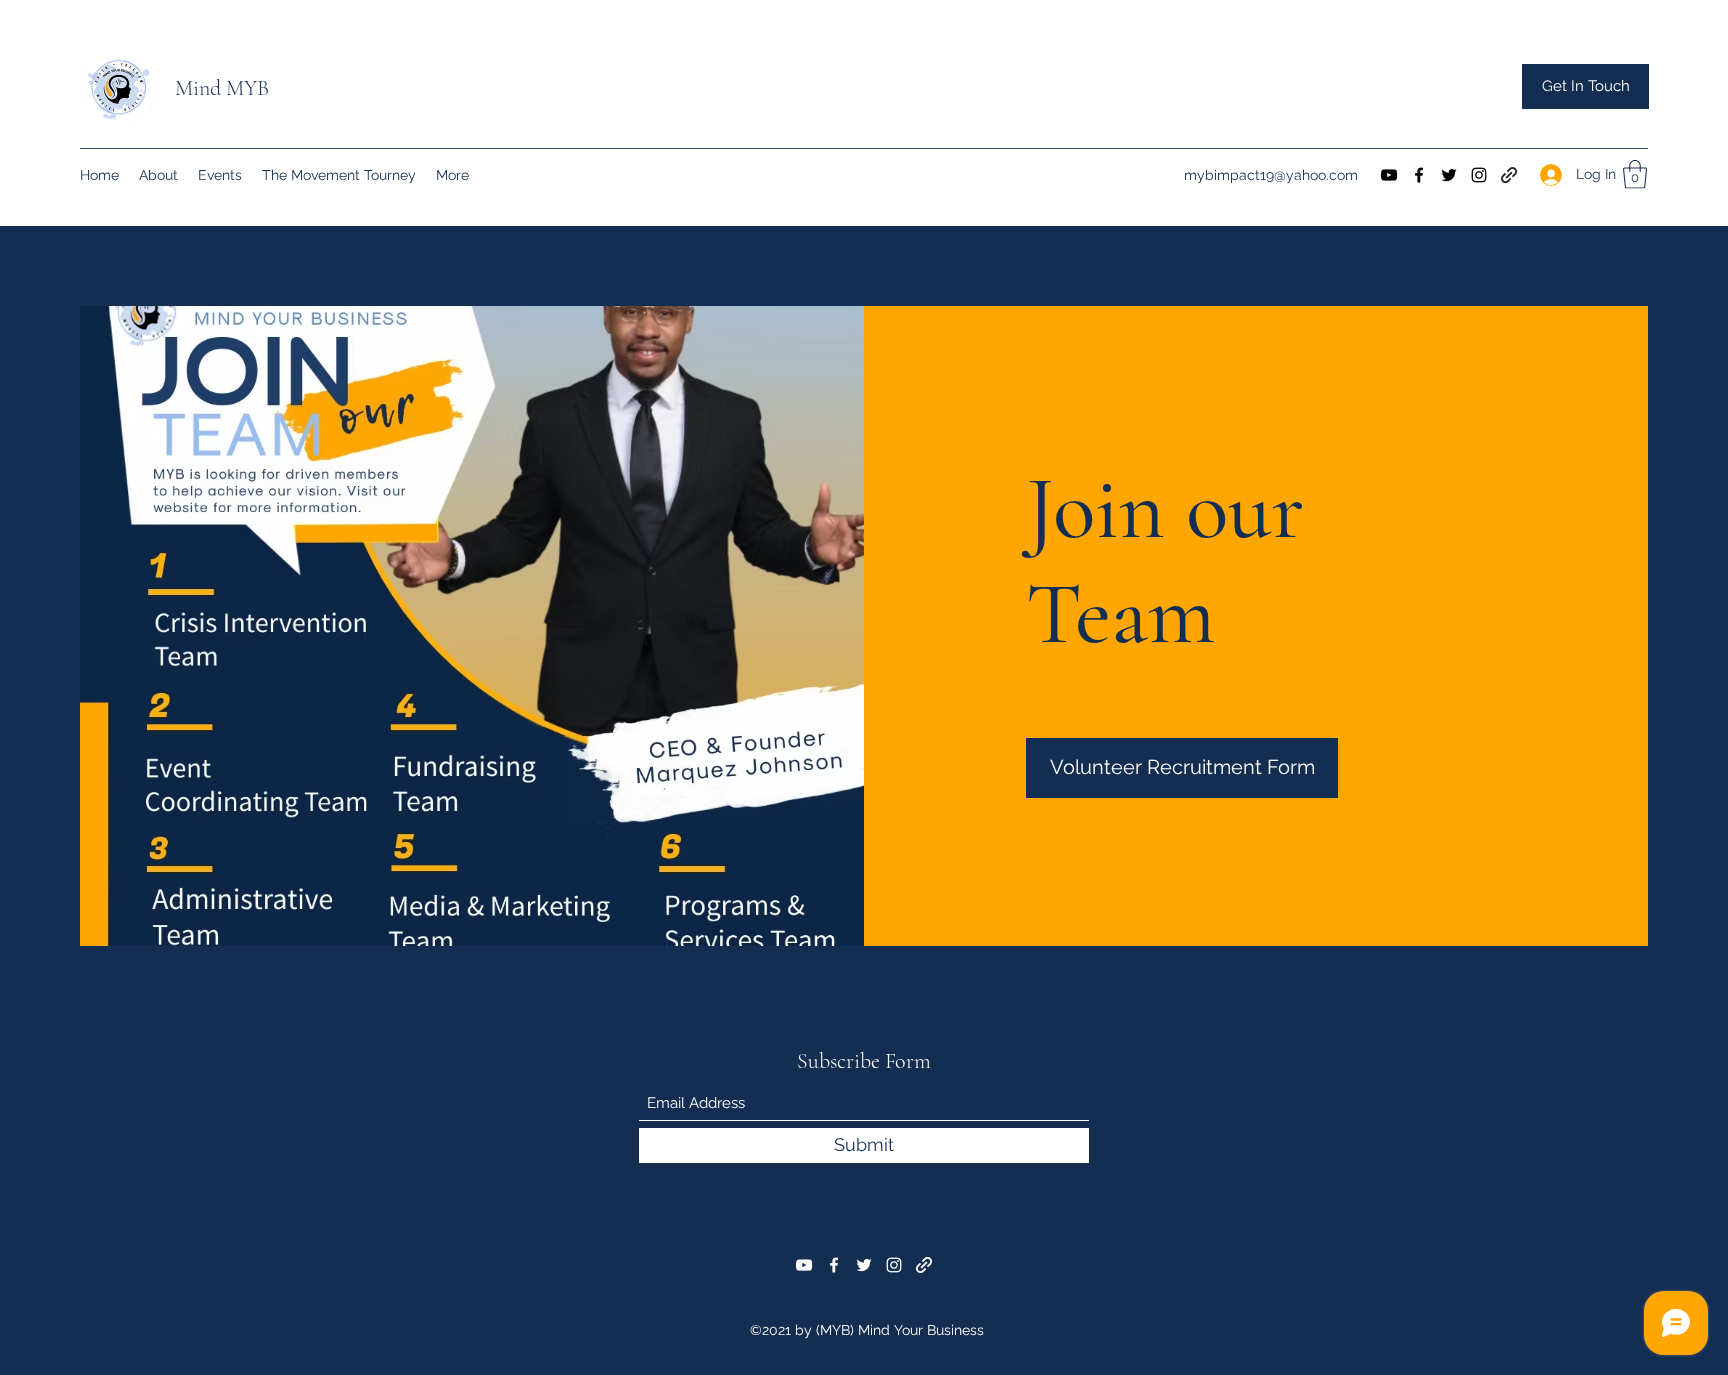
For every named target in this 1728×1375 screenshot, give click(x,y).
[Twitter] (1449, 175)
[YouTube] (1389, 175)
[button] (1585, 86)
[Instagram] (1479, 175)
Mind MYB (222, 88)
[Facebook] (1419, 175)
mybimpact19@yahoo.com (1271, 175)
